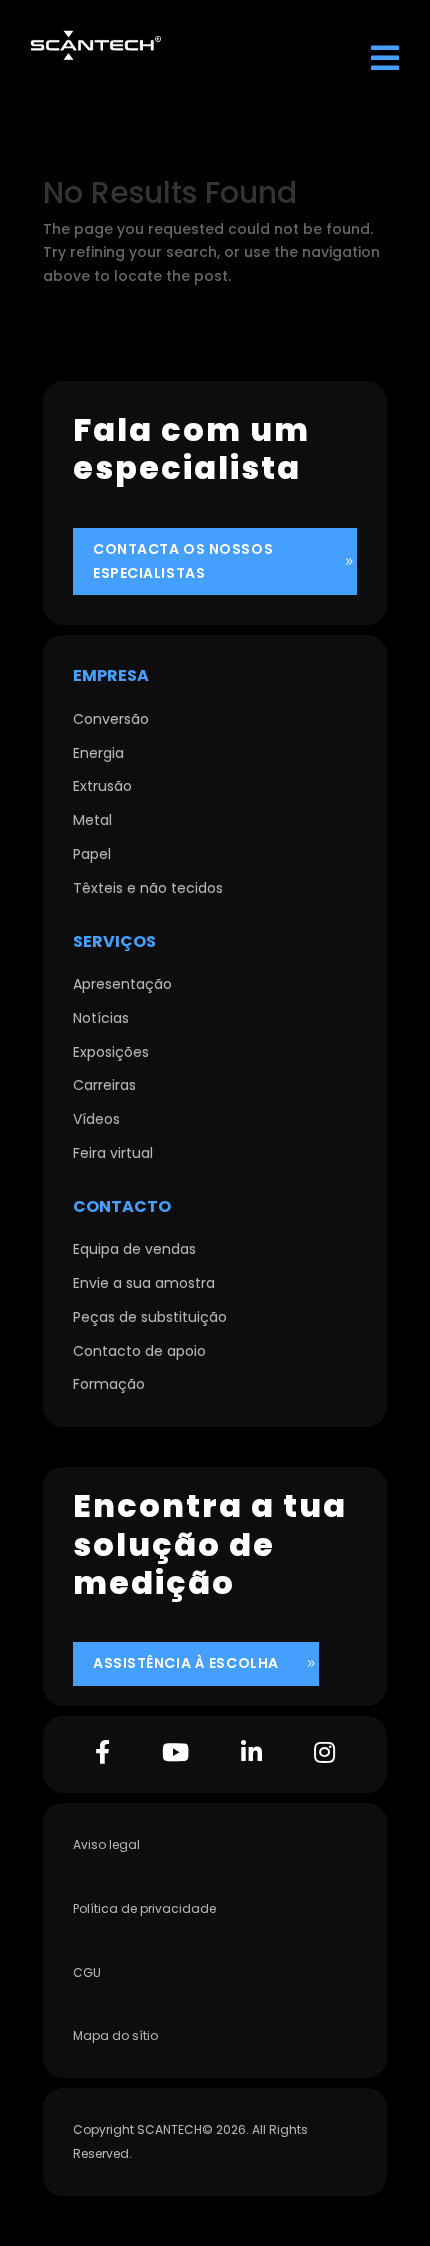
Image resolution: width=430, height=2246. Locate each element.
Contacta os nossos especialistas (183, 561)
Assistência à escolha (186, 1663)
